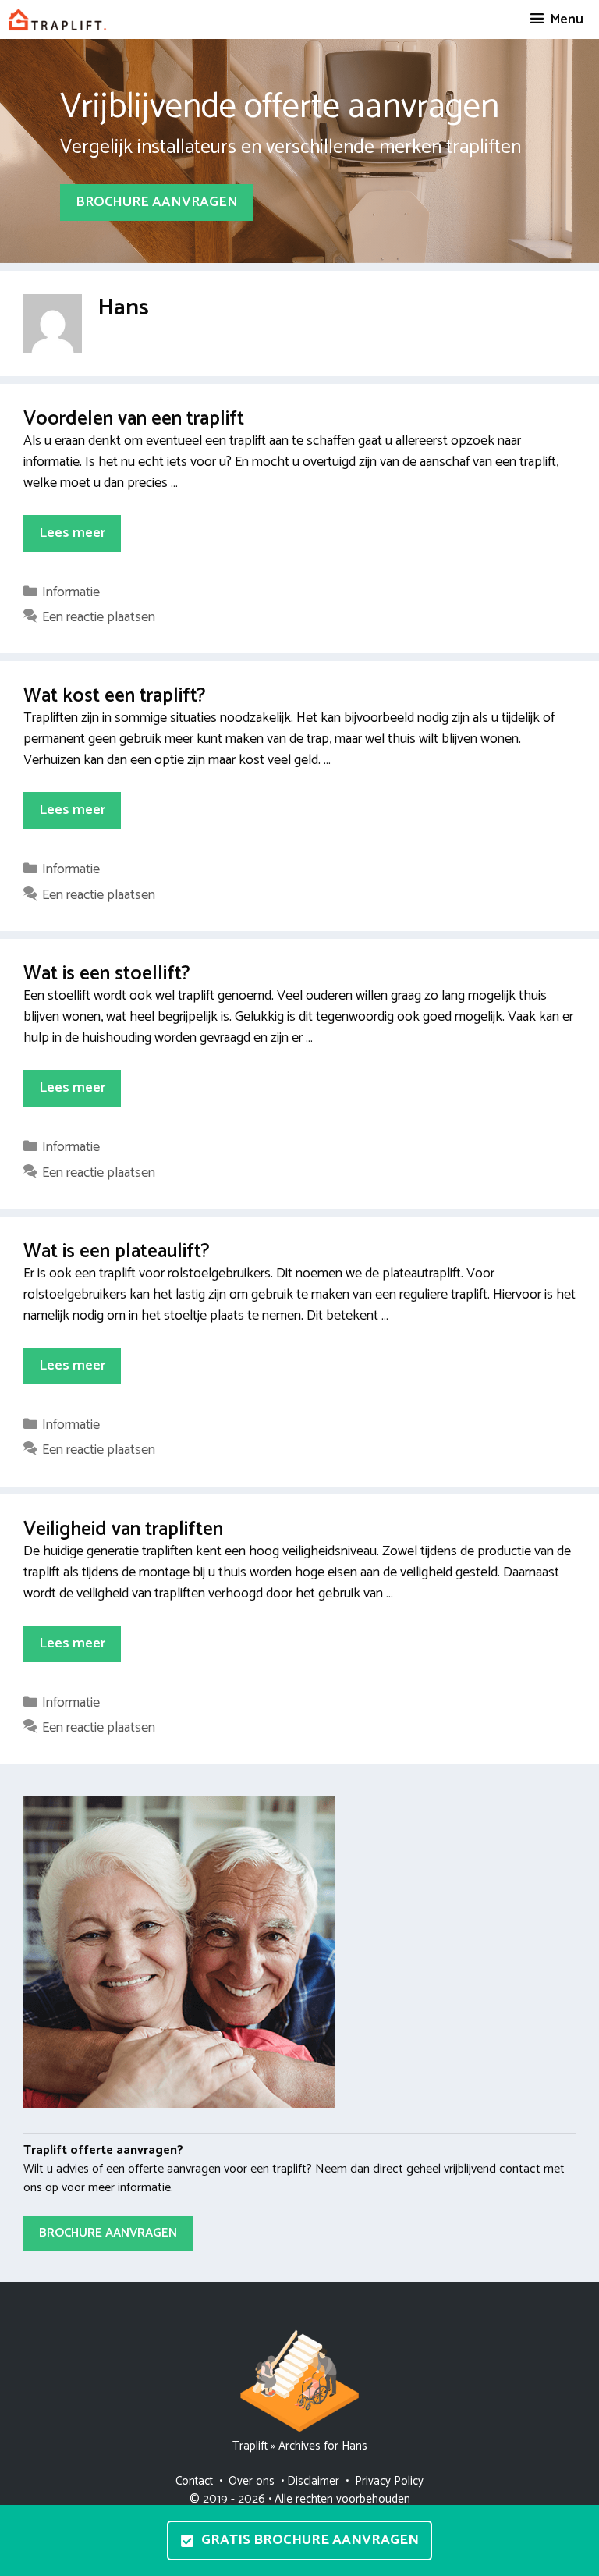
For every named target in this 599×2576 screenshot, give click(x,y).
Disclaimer (313, 2481)
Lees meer (72, 533)
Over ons (252, 2481)
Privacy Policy (389, 2481)
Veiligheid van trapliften (123, 1530)
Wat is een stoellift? (107, 974)
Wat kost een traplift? (115, 696)
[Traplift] (57, 20)
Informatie (71, 592)
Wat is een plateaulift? (117, 1252)
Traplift (250, 2446)
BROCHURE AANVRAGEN (157, 202)
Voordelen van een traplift (134, 419)
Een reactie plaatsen (99, 617)
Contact (194, 2481)
